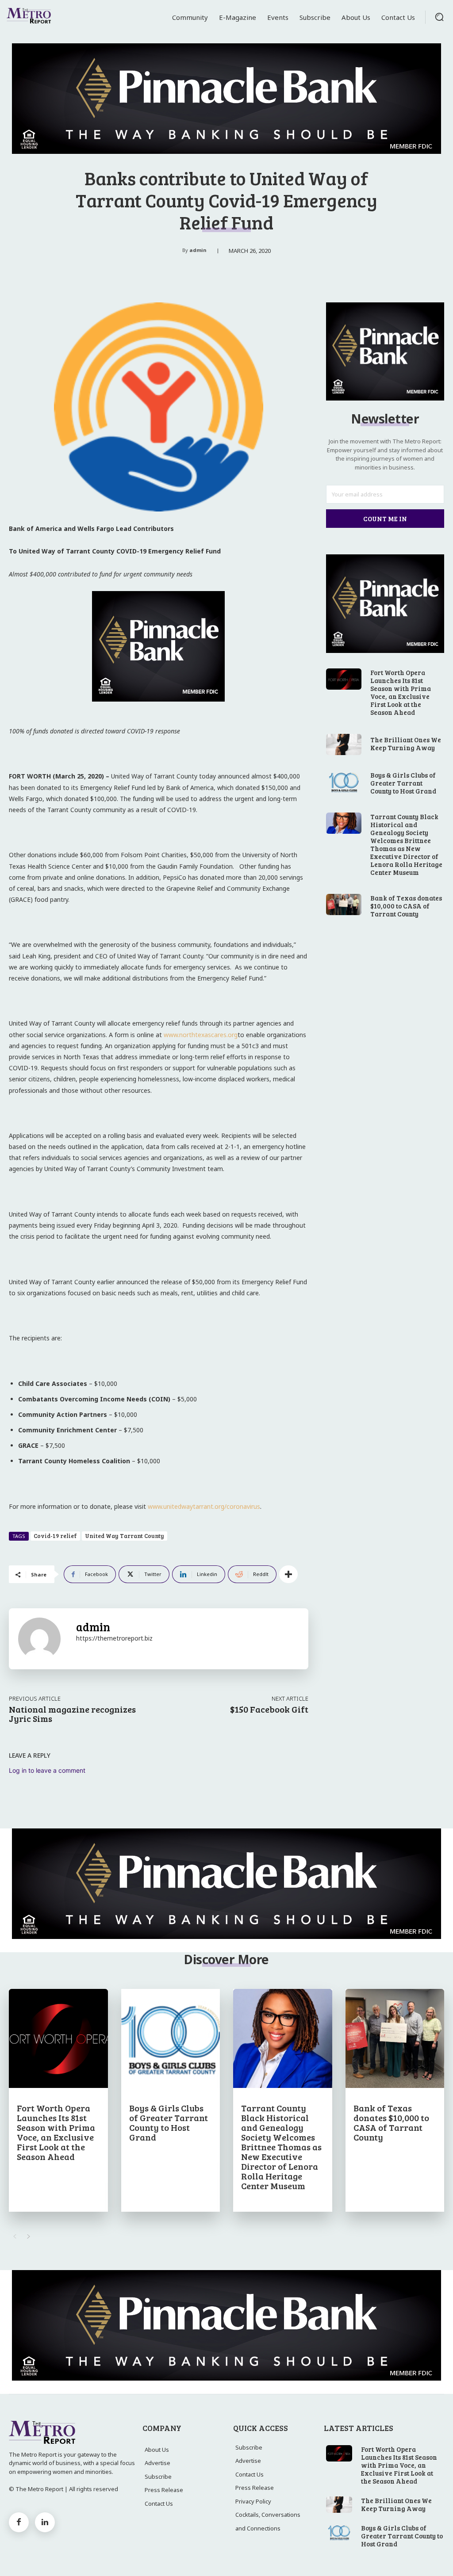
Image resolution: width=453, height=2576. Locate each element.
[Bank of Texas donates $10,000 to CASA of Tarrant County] (344, 904)
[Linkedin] (45, 2522)
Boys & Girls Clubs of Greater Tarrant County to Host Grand (403, 783)
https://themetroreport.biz (114, 1638)
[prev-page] (14, 2236)
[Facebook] (19, 2522)
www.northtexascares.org (201, 1035)
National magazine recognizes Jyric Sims (72, 1714)
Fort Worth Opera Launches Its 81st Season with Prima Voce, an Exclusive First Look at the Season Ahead (401, 692)
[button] (439, 17)
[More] (288, 1574)
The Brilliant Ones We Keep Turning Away (406, 744)
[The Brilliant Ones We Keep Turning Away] (344, 744)
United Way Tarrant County (125, 1536)
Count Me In (385, 519)
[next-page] (29, 2236)
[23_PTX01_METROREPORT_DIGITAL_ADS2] (158, 708)
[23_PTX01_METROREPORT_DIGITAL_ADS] (226, 99)
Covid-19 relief (55, 1536)
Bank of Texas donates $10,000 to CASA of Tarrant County (406, 906)
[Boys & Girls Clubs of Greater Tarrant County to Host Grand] (344, 782)
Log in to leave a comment (47, 1770)
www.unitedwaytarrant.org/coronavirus (204, 1506)
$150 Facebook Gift (269, 1709)
